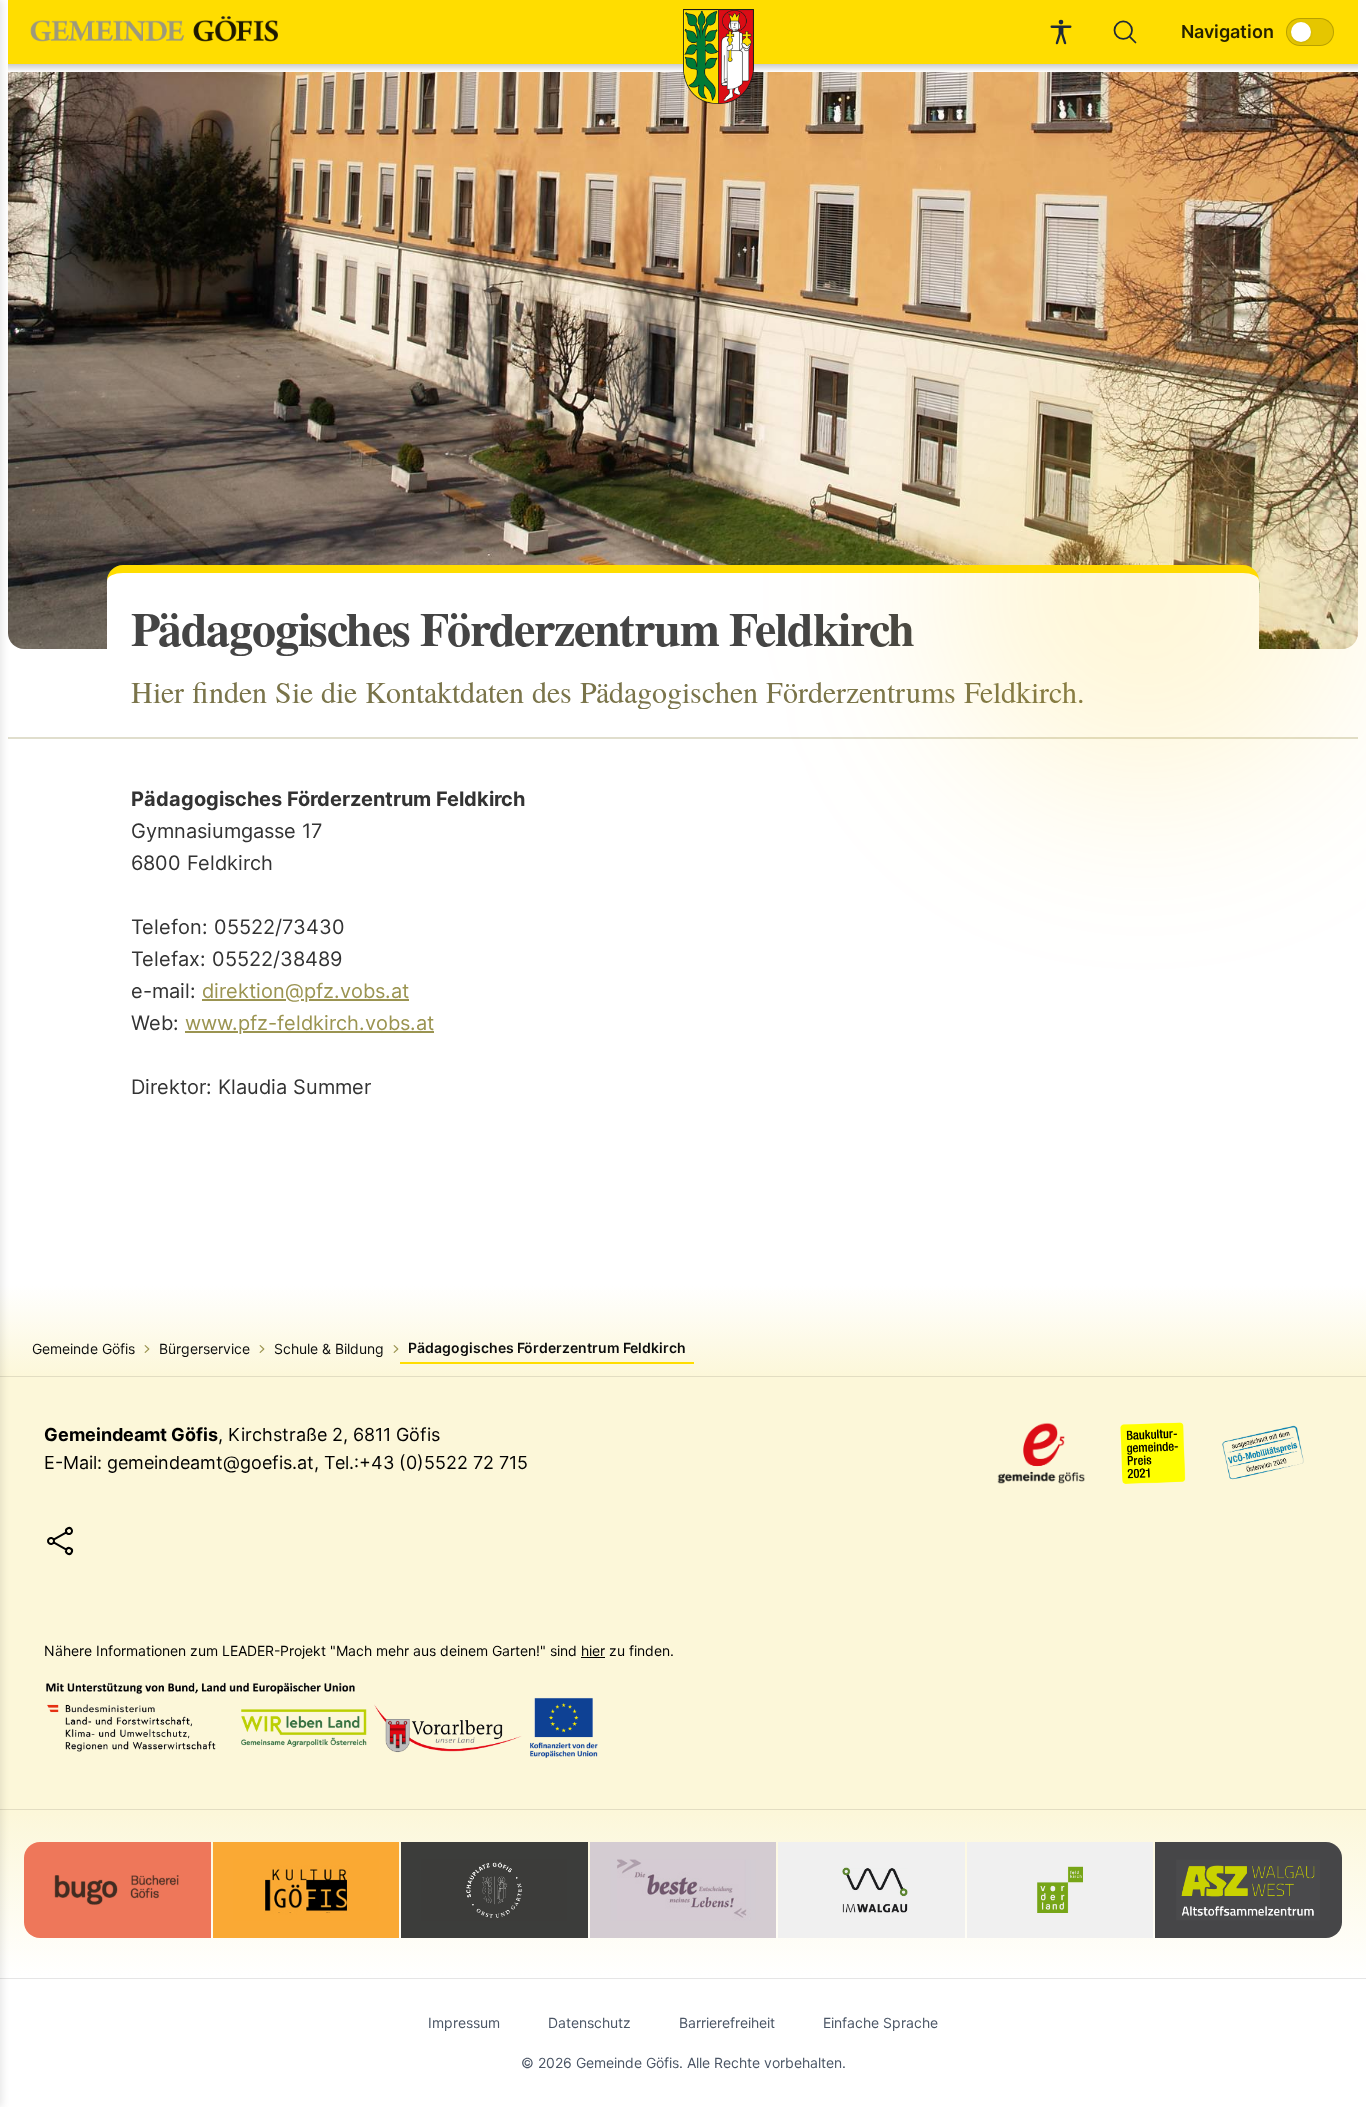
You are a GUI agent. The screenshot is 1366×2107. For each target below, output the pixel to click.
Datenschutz (589, 2022)
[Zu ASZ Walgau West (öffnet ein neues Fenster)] (1248, 1890)
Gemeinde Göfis (83, 1348)
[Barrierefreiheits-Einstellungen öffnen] (1061, 32)
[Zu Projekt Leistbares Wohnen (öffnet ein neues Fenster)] (683, 1890)
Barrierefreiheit (727, 2022)
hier (593, 1650)
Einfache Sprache (880, 2022)
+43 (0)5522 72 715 (443, 1462)
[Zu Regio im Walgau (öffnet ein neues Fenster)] (871, 1890)
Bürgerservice (204, 1348)
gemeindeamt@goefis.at (210, 1462)
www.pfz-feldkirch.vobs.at (309, 1023)
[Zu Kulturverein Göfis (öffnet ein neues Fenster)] (306, 1890)
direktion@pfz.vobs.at (305, 991)
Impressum (464, 2022)
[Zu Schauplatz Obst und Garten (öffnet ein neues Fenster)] (494, 1890)
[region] (683, 360)
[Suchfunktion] (1125, 32)
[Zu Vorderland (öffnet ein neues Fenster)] (1060, 1890)
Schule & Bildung (329, 1348)
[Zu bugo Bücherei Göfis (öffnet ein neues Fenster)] (117, 1887)
